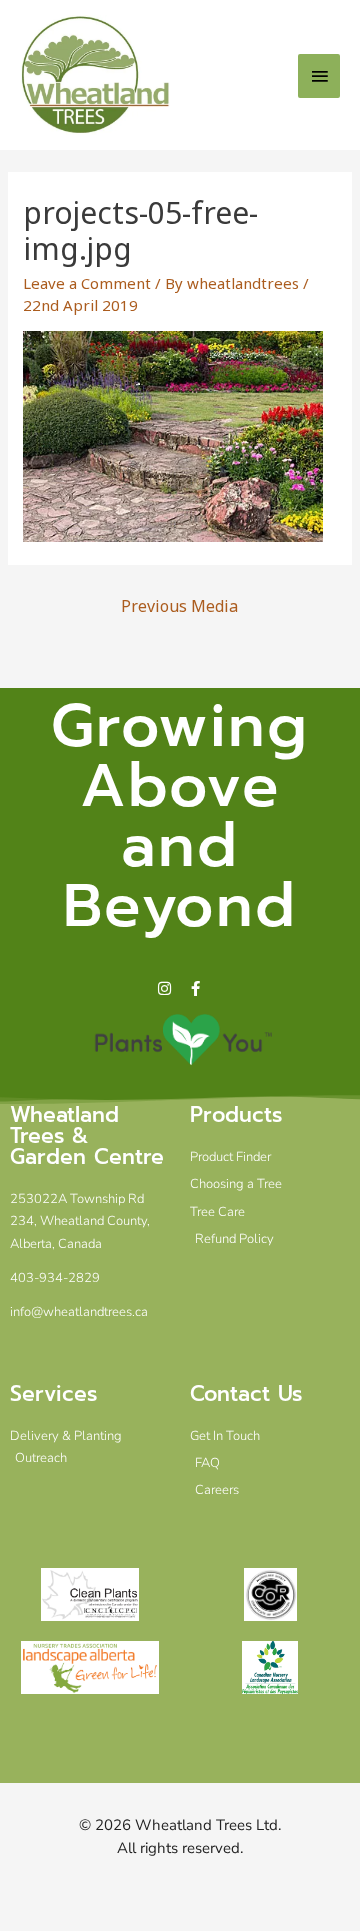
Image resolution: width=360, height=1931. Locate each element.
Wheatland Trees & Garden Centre (87, 1136)
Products (236, 1115)
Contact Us (246, 1394)
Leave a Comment (87, 283)
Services (53, 1394)
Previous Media (179, 606)
